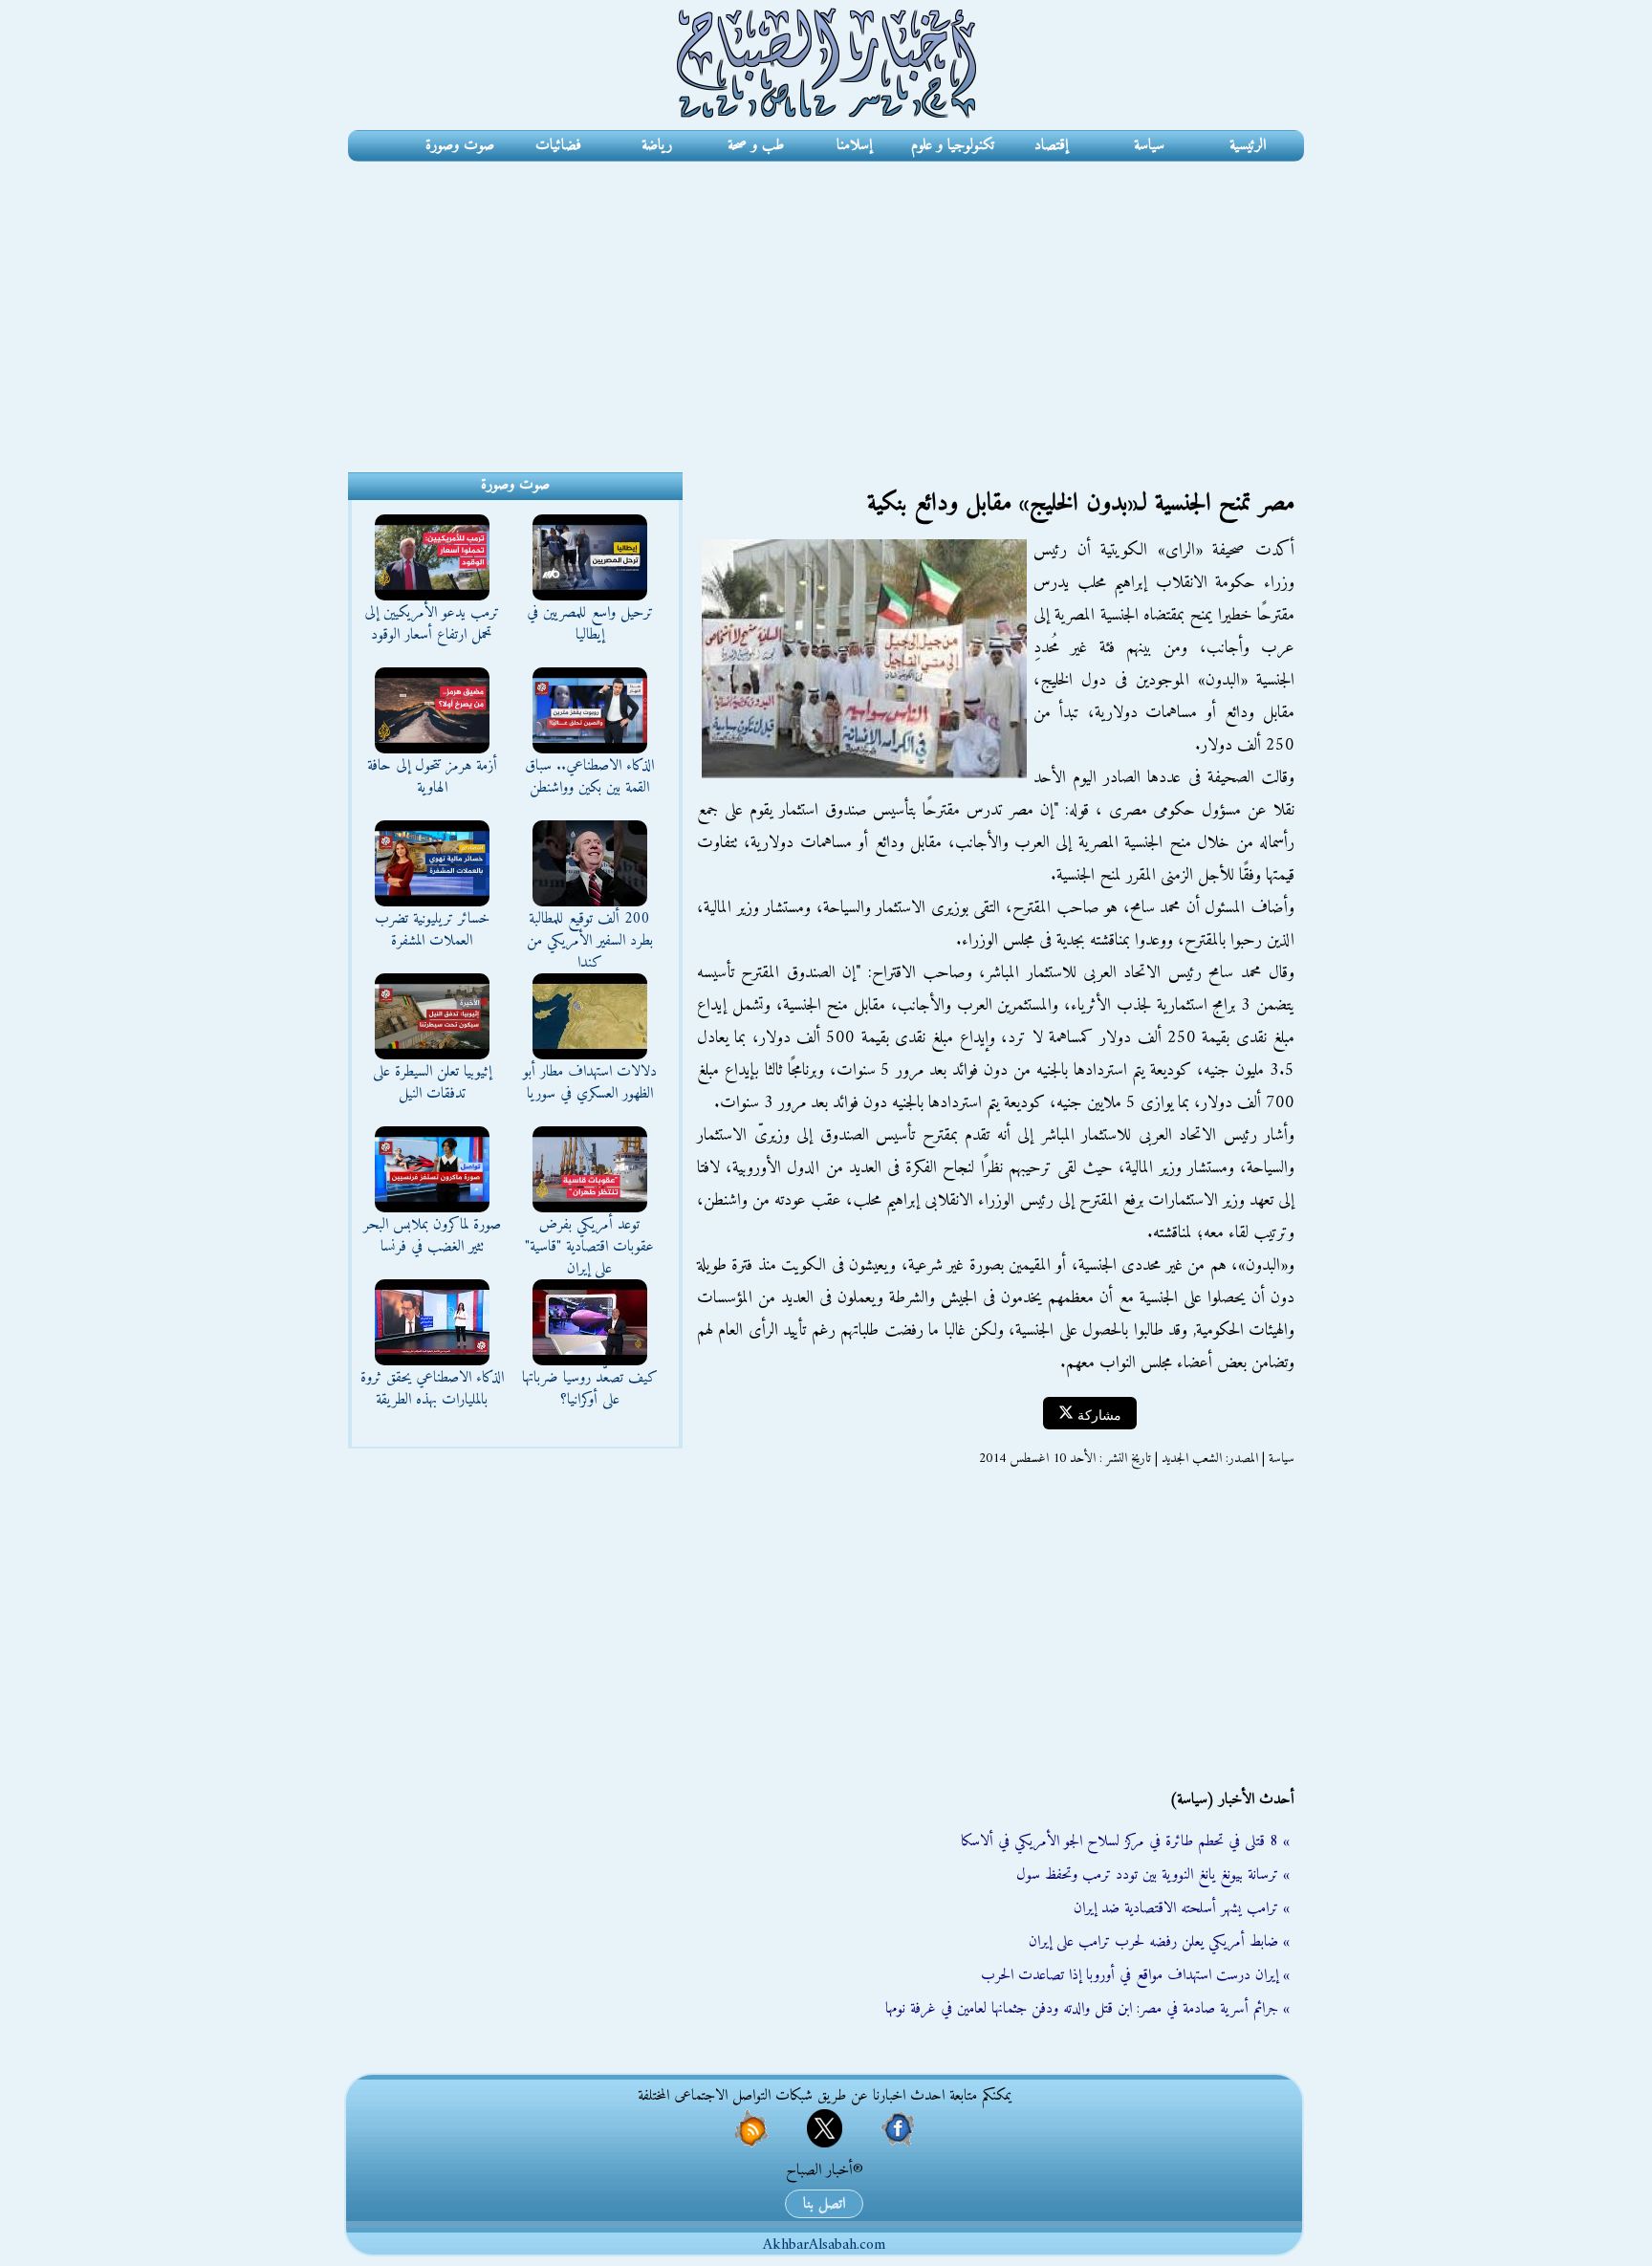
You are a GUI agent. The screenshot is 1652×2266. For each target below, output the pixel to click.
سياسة (1149, 145)
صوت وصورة (460, 145)
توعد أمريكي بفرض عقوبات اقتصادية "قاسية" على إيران (589, 1247)
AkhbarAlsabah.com (824, 2245)
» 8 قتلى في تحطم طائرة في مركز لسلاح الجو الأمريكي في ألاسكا (1125, 1841)
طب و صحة (756, 145)
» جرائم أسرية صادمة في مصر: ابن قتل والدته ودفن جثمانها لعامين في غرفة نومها (1087, 2009)
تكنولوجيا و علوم (953, 145)
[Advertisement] (826, 305)
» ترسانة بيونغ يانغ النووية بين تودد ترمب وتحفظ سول (1153, 1875)
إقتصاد (1051, 145)
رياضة (657, 145)
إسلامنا (854, 145)
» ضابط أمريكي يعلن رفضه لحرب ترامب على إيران (1159, 1942)
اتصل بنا (824, 2204)
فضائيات (558, 145)
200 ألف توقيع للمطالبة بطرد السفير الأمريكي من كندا (590, 941)
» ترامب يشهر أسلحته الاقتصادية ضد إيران (1182, 1908)
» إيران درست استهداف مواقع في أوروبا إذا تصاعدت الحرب (1135, 1975)
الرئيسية (1248, 145)
